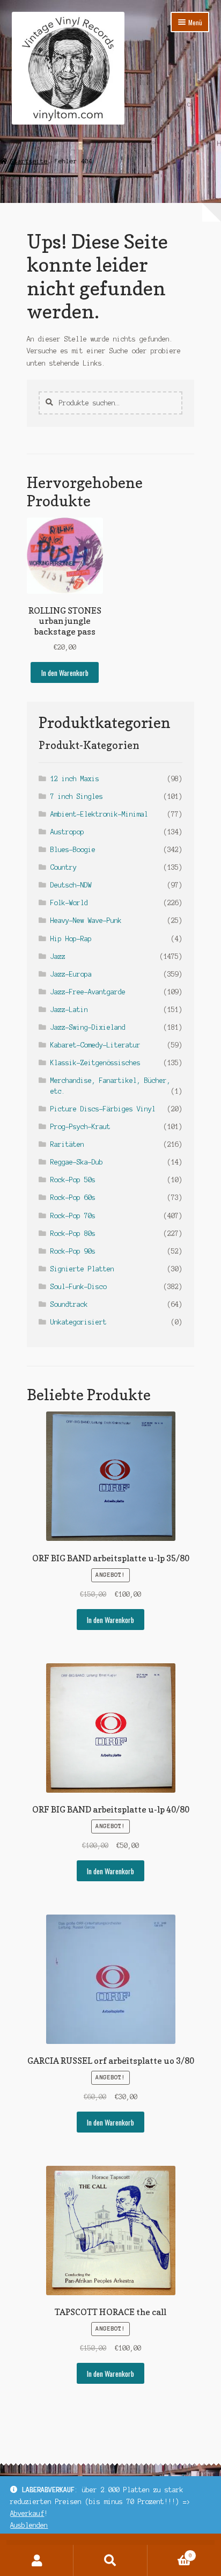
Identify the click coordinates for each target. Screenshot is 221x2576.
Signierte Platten (82, 1269)
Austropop (67, 832)
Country (64, 867)
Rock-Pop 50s (73, 1180)
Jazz (58, 956)
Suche (110, 2560)
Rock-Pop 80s (73, 1234)
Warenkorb (170, 2553)
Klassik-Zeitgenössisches (95, 1063)
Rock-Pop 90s (73, 1251)
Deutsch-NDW (71, 885)
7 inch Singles (77, 796)
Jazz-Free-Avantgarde (88, 992)
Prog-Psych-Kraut (80, 1127)
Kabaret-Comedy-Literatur (95, 1045)
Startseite (29, 161)
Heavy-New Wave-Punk (86, 920)
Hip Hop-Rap (71, 939)
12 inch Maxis (75, 779)
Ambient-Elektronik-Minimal (99, 814)
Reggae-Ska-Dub (77, 1162)
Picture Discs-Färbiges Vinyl (103, 1109)
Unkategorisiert (79, 1322)
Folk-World (69, 903)
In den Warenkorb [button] (65, 673)
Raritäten (67, 1144)
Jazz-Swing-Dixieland (88, 1027)
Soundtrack (69, 1304)
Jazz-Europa (71, 974)
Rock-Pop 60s (73, 1198)
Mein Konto (37, 2560)
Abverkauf (27, 2513)
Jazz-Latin (69, 1010)
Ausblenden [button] (29, 2525)
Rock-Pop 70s (73, 1216)
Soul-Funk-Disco (79, 1287)
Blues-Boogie (73, 850)
